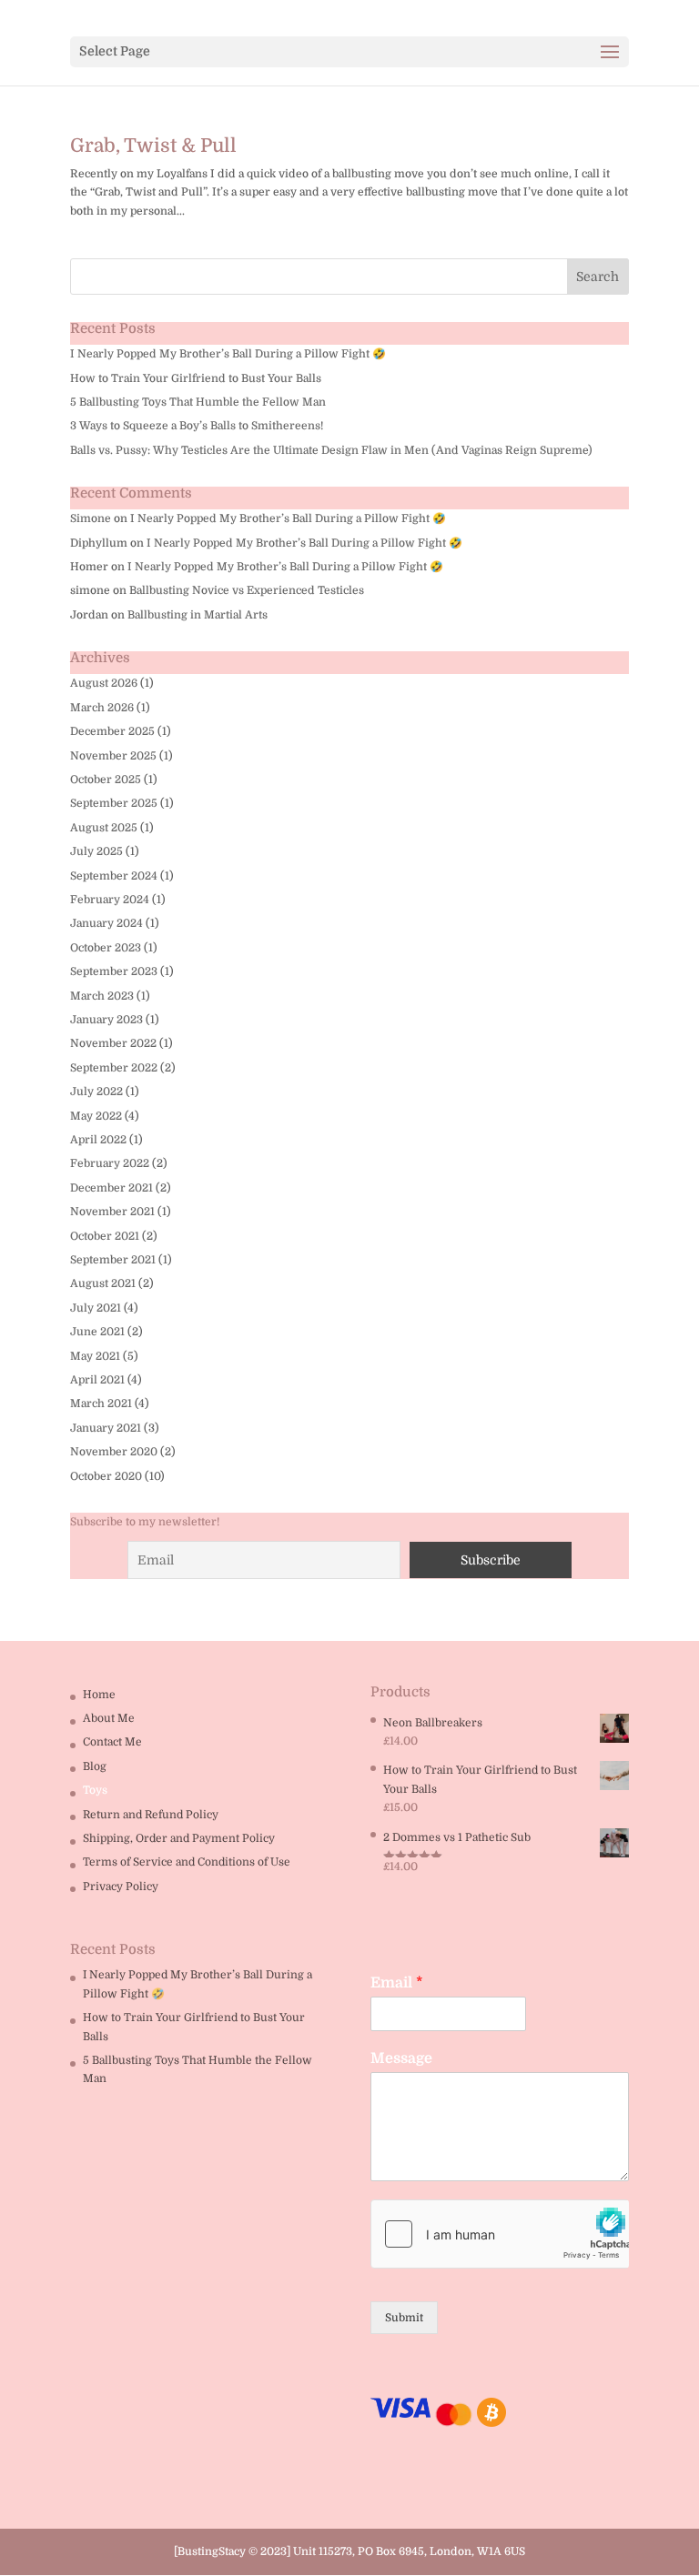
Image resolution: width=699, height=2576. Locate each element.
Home (99, 1695)
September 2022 (114, 1068)
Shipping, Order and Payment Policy (179, 1838)
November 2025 (113, 756)
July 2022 (96, 1092)
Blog (95, 1766)
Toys (95, 1790)
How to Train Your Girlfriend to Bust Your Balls (196, 378)
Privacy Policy (121, 1887)
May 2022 (96, 1116)
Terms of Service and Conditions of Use (187, 1862)
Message (401, 2058)
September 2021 (113, 1260)
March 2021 (101, 1404)
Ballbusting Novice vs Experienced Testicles (247, 590)
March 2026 (102, 708)
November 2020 (114, 1452)
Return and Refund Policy (151, 1815)
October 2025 (106, 780)
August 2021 (103, 1283)
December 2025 (112, 731)
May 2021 (95, 1356)
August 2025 (104, 828)
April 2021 (97, 1380)
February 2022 (110, 1163)
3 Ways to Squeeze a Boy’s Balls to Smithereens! (197, 426)
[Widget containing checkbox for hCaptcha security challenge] (500, 2234)
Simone (91, 518)
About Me (109, 1718)
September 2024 (114, 876)
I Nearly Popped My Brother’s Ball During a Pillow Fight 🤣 (228, 354)
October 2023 (106, 948)
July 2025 (96, 851)
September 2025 (114, 803)
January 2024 (106, 923)
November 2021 (112, 1212)
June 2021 (97, 1332)
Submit (404, 2318)
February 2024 (110, 900)
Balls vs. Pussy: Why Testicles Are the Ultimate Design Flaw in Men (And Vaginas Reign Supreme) (331, 450)
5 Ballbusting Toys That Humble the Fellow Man (198, 402)
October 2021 (105, 1236)
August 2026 (104, 683)
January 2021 (106, 1428)
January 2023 (106, 1020)
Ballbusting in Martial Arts (198, 615)
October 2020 (106, 1476)
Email (397, 1983)
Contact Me (112, 1742)
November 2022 (113, 1043)
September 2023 (114, 971)
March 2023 (102, 996)
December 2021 (111, 1188)
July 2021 (96, 1308)
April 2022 (98, 1140)
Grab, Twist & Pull (153, 146)
